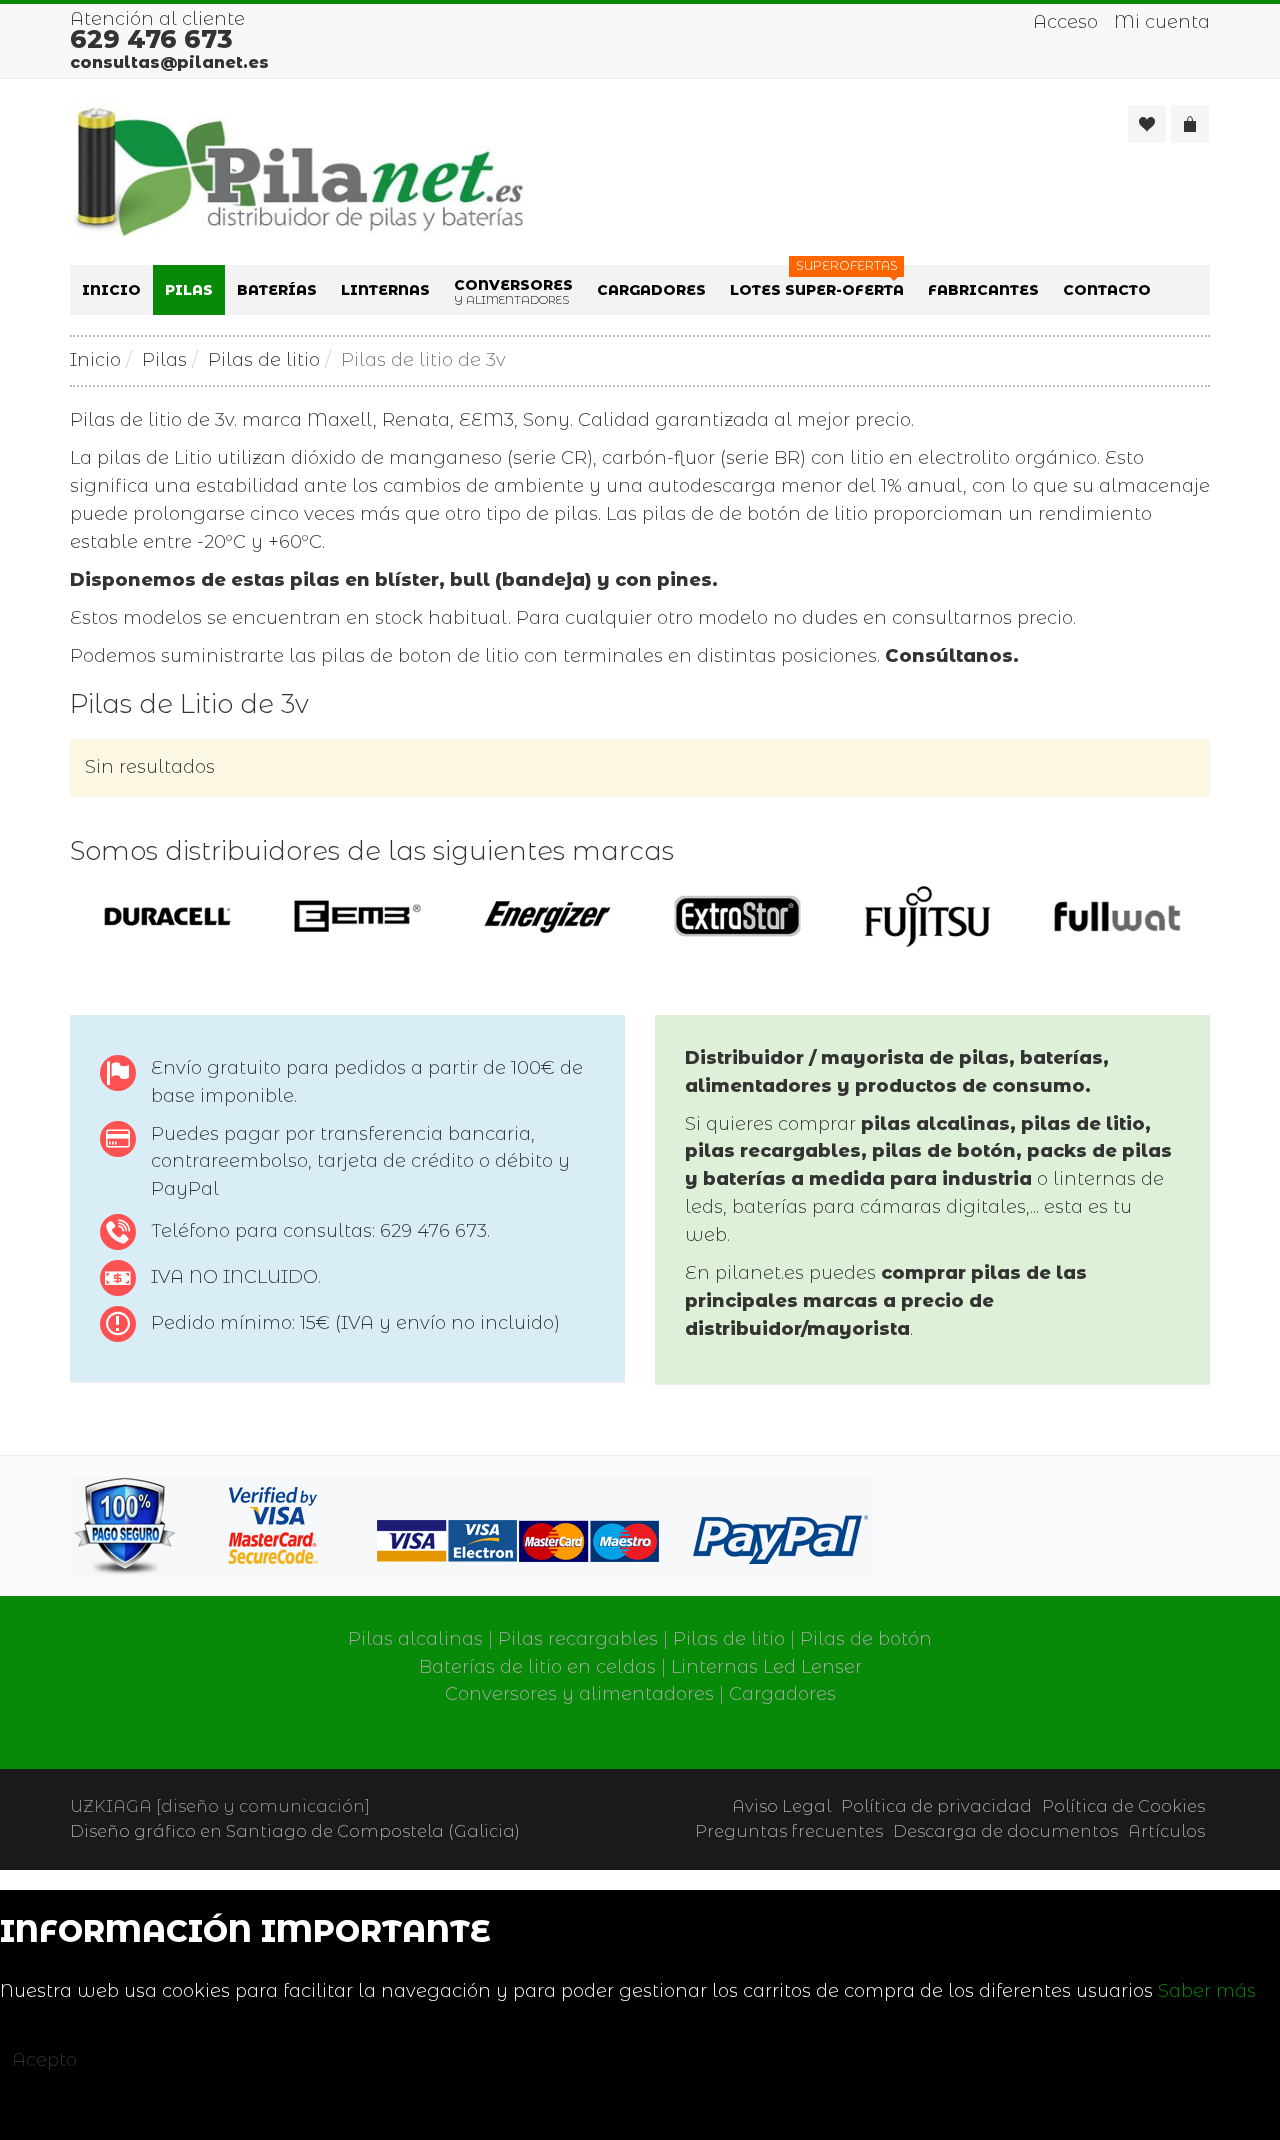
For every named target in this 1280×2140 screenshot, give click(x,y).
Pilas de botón (866, 1639)
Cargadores (782, 1694)
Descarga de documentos (1005, 1831)
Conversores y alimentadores (579, 1694)
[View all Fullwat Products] (1117, 915)
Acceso (1065, 22)
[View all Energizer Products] (547, 915)
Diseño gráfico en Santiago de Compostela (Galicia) (295, 1831)
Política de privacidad (936, 1806)
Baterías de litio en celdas (537, 1667)
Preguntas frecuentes (789, 1831)
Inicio (95, 360)
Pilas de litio (264, 360)
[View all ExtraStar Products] (737, 915)
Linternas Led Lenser (766, 1667)
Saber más (1207, 1991)
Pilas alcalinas (415, 1639)
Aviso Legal (781, 1806)
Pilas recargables (578, 1639)
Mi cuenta (1162, 22)
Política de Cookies (1123, 1806)
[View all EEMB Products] (357, 915)
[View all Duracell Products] (167, 915)
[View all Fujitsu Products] (927, 915)
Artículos (1166, 1831)
